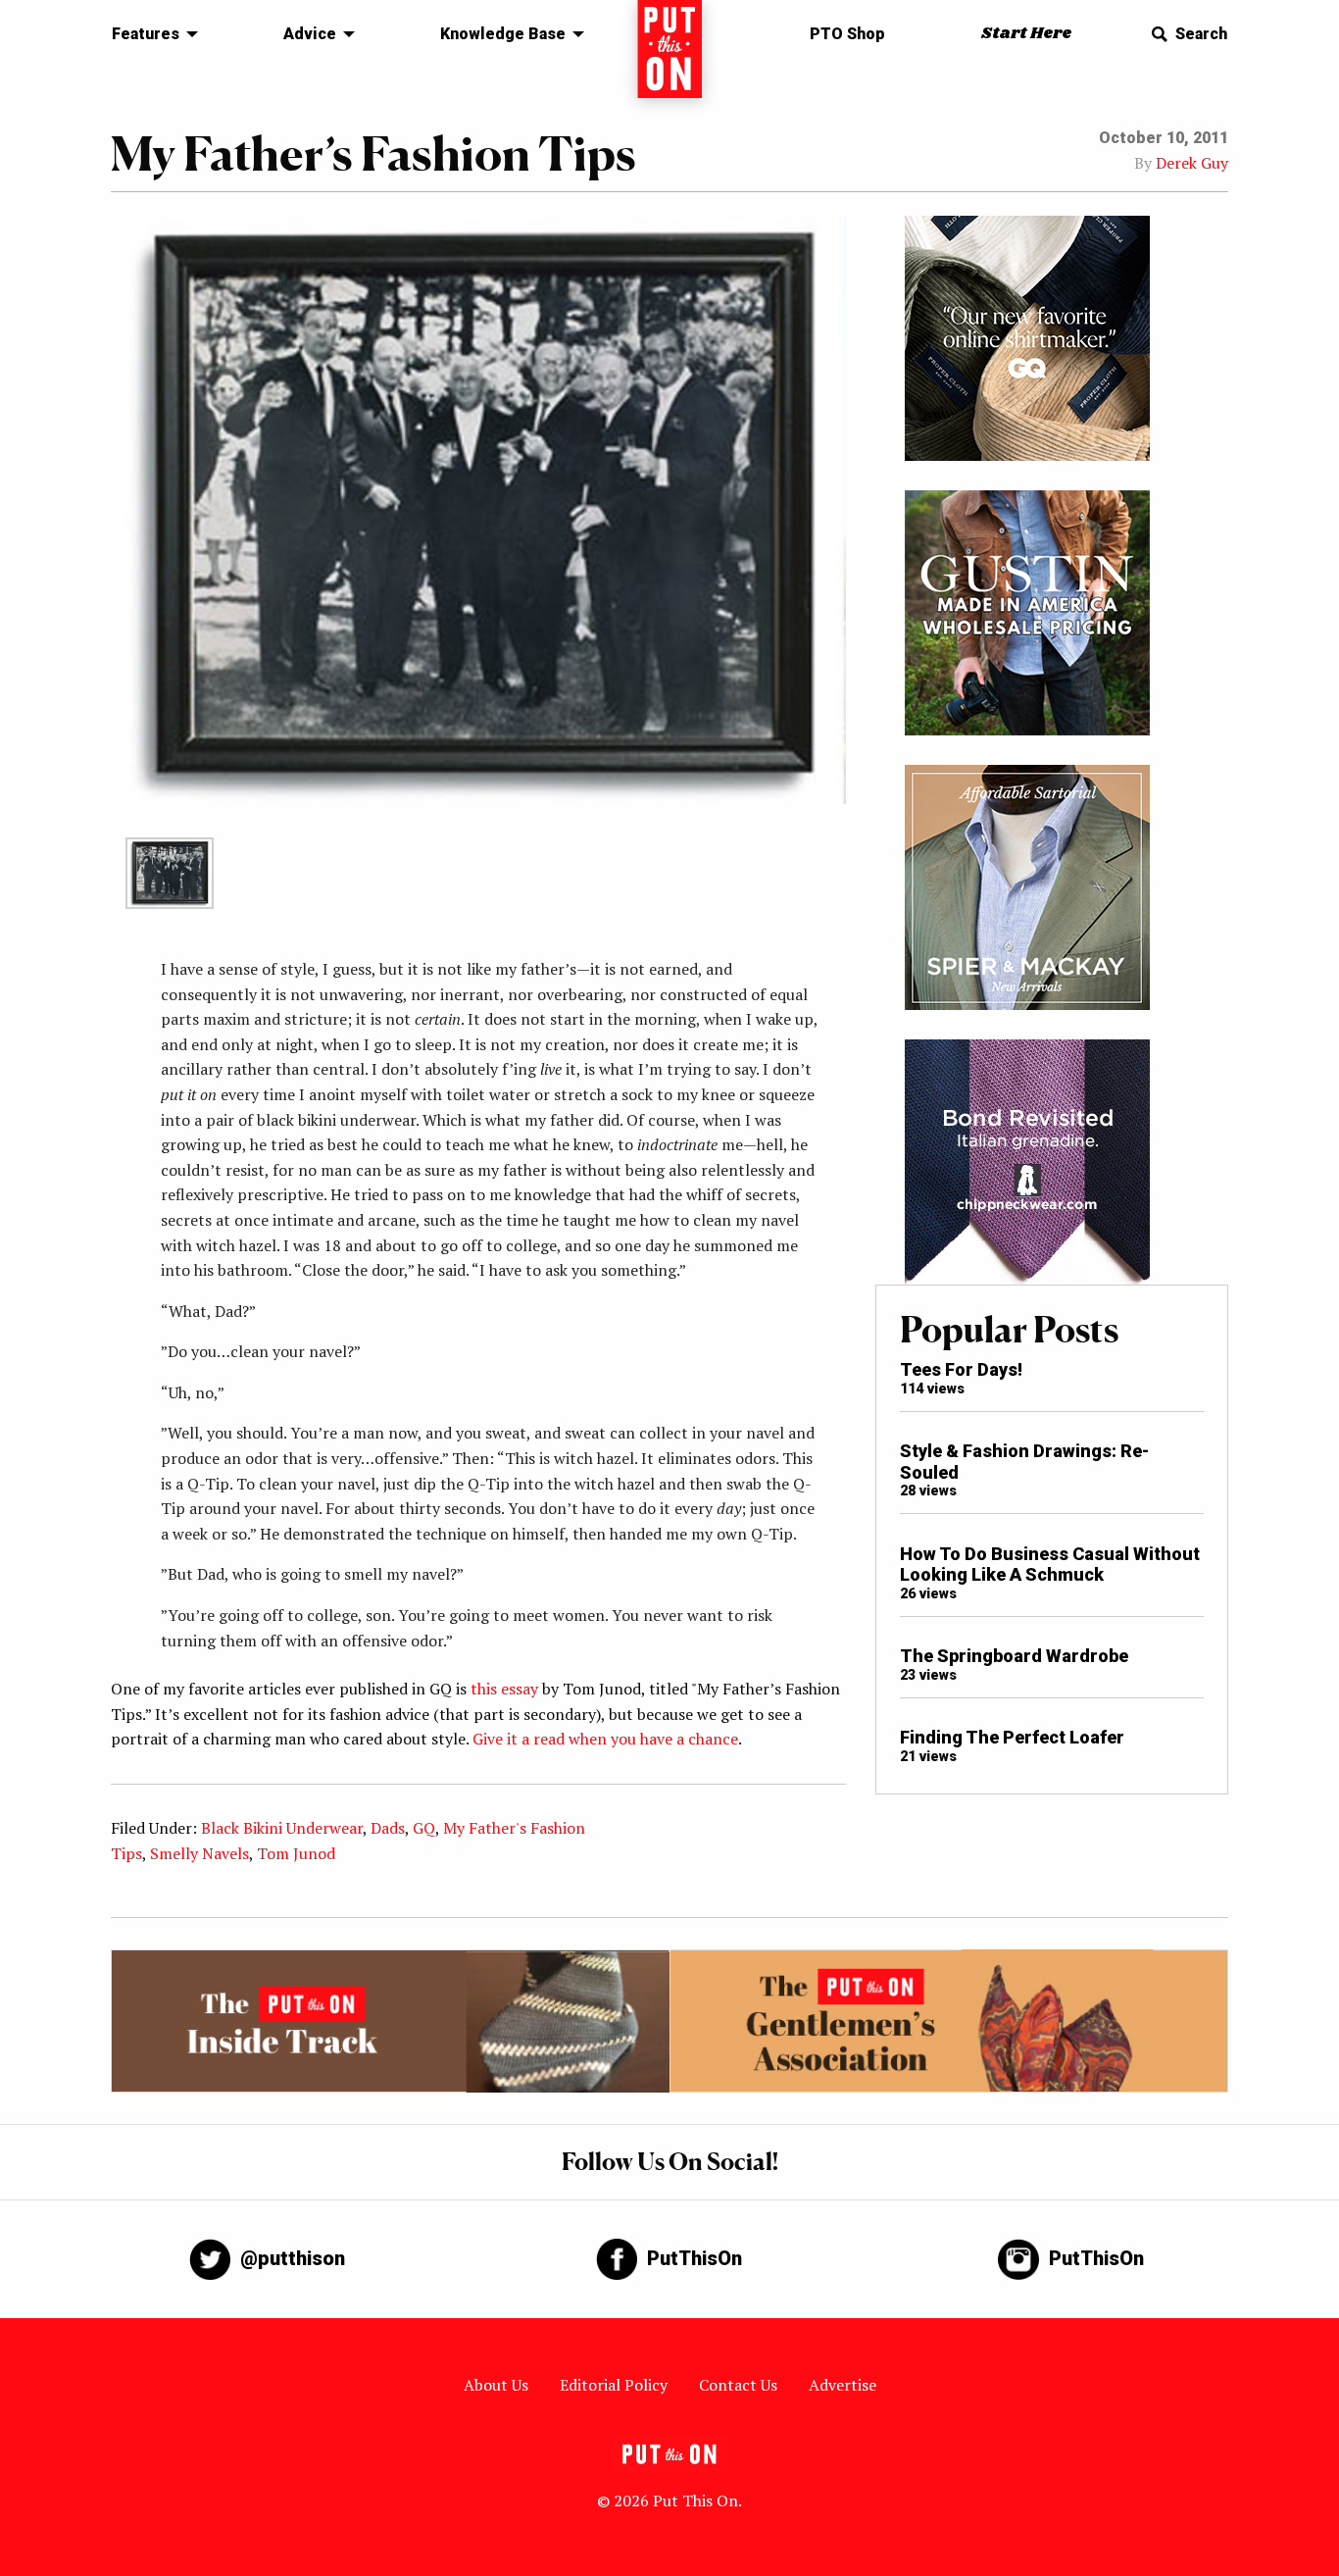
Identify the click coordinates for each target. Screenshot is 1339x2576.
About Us (496, 2385)
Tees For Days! (961, 1369)
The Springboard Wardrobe (1014, 1656)
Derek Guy (1192, 163)
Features (146, 34)
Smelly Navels (199, 1853)
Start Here (1026, 34)
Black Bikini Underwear (282, 1828)
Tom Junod (296, 1853)
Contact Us (738, 2385)
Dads (388, 1828)
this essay (504, 1689)
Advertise (843, 2385)
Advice (310, 34)
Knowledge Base (503, 34)
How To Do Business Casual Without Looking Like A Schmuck (1050, 1565)
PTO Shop (847, 34)
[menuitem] (149, 34)
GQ (424, 1828)
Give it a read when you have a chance (605, 1739)
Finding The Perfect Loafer (1012, 1737)
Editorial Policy (614, 2385)
